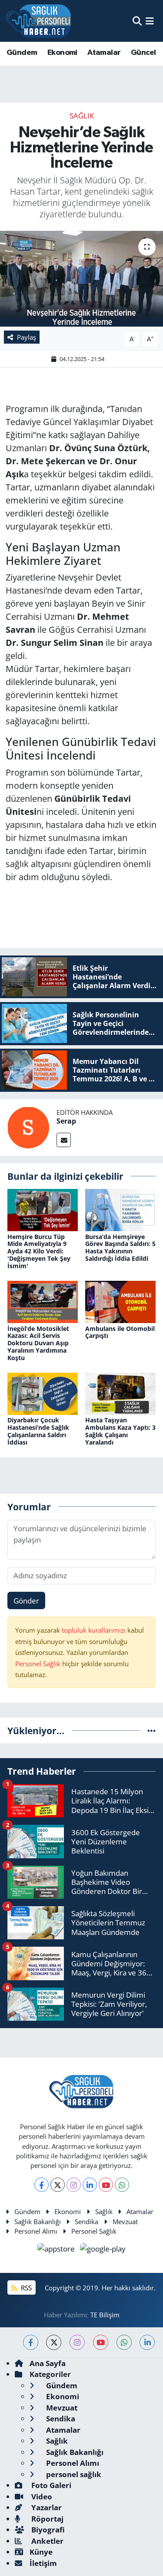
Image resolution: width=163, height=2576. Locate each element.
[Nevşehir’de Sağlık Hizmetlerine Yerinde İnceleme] (81, 279)
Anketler (47, 2541)
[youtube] (101, 2342)
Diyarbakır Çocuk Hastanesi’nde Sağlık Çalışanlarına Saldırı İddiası (38, 1431)
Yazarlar (46, 2507)
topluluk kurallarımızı (95, 1630)
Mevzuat (125, 2222)
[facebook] (31, 2342)
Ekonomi (62, 53)
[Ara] (137, 21)
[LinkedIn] (90, 2185)
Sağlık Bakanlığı (38, 2222)
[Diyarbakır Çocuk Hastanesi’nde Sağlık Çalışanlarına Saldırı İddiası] (43, 1393)
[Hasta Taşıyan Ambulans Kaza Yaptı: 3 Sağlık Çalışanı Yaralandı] (120, 1393)
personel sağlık (73, 2474)
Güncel (143, 53)
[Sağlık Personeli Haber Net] (38, 21)
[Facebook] (42, 2185)
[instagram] (77, 2342)
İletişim (43, 2563)
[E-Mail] (64, 1140)
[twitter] (54, 2342)
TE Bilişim (105, 2315)
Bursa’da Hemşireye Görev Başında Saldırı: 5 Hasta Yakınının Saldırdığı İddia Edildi (120, 1247)
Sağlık (82, 116)
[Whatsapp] (122, 2185)
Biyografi (47, 2530)
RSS (25, 2288)
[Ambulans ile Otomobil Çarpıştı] (120, 1301)
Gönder (26, 1601)
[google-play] (103, 2250)
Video (41, 2497)
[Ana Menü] (150, 21)
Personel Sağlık (38, 1664)
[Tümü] (151, 1730)
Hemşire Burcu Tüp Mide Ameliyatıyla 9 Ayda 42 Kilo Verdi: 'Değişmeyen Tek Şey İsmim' (39, 1251)
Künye (41, 2552)
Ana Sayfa (48, 2363)
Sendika (86, 2222)
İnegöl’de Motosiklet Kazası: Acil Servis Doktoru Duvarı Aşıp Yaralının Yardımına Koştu (38, 1343)
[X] (58, 2185)
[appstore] (57, 2250)
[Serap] (28, 1126)
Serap (66, 1121)
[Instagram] (74, 2185)
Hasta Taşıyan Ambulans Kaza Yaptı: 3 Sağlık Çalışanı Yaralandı (120, 1431)
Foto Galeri (50, 2485)
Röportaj (47, 2519)
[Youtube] (106, 2185)
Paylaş (27, 337)
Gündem (22, 53)
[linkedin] (147, 2342)
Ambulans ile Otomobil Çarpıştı (120, 1332)
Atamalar (104, 53)
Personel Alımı (36, 2231)
